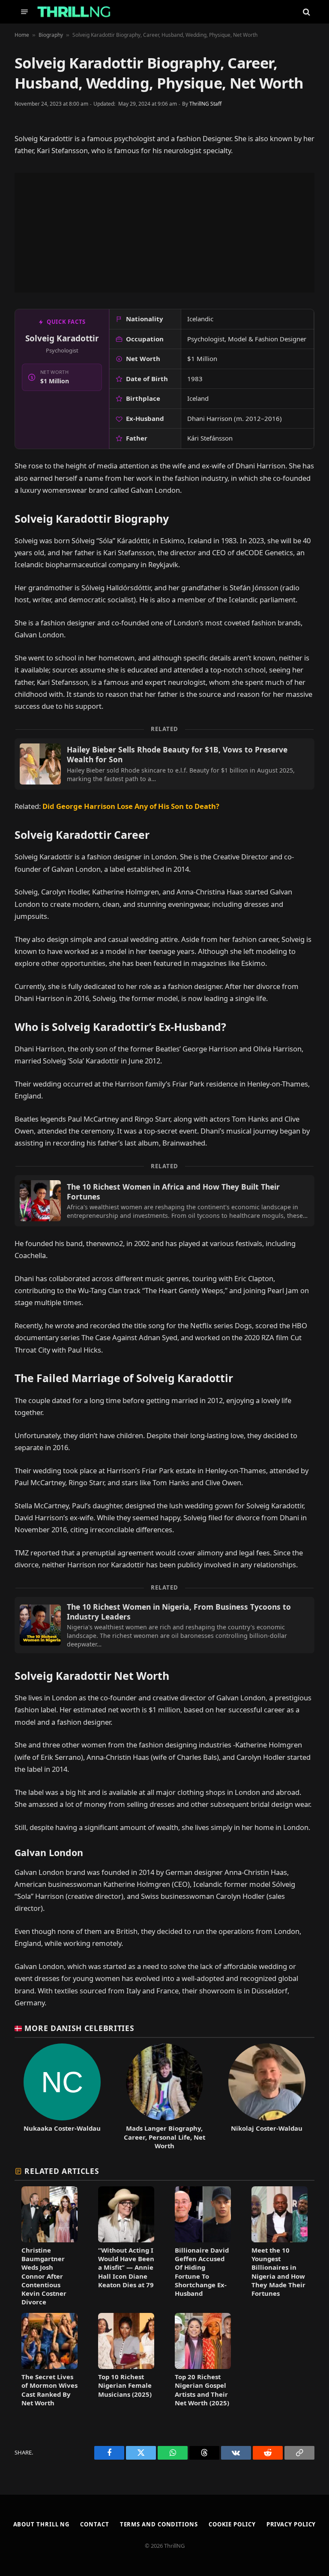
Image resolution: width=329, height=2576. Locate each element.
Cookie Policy (232, 2524)
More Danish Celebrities (79, 2028)
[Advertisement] (164, 233)
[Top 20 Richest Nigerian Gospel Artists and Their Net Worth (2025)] (203, 2360)
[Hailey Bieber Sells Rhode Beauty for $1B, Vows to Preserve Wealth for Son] (164, 764)
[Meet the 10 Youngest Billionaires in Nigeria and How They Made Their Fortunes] (280, 2246)
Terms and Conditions (159, 2524)
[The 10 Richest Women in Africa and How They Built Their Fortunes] (164, 1201)
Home (22, 35)
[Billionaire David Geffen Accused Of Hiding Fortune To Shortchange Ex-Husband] (203, 2246)
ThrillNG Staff (205, 104)
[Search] (306, 12)
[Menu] (24, 12)
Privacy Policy (291, 2524)
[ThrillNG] (74, 12)
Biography (51, 35)
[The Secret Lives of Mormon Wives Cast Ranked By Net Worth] (49, 2360)
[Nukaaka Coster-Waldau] (62, 2096)
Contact (94, 2524)
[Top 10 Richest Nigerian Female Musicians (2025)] (126, 2360)
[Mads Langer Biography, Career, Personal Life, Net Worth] (165, 2096)
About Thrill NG (42, 2524)
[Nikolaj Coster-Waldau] (267, 2096)
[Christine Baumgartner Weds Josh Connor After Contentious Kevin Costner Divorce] (49, 2246)
